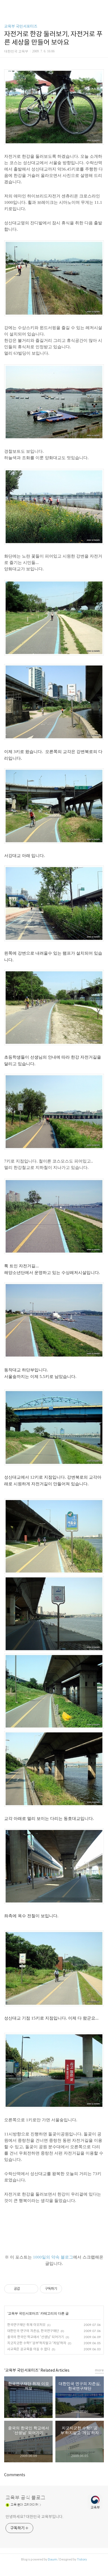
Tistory (82, 2559)
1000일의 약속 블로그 (53, 2257)
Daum (52, 2559)
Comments (15, 2475)
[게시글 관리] (32, 2289)
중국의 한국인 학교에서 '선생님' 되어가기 (36, 2337)
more (99, 2370)
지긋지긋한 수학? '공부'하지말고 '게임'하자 (37, 2343)
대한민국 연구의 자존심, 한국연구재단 (33, 2331)
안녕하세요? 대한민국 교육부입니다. (34, 2517)
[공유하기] (25, 2289)
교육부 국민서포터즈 (21, 26)
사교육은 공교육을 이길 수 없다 (29, 2349)
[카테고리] (7, 6)
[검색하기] (101, 6)
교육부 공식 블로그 (25, 2498)
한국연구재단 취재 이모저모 (26, 2325)
